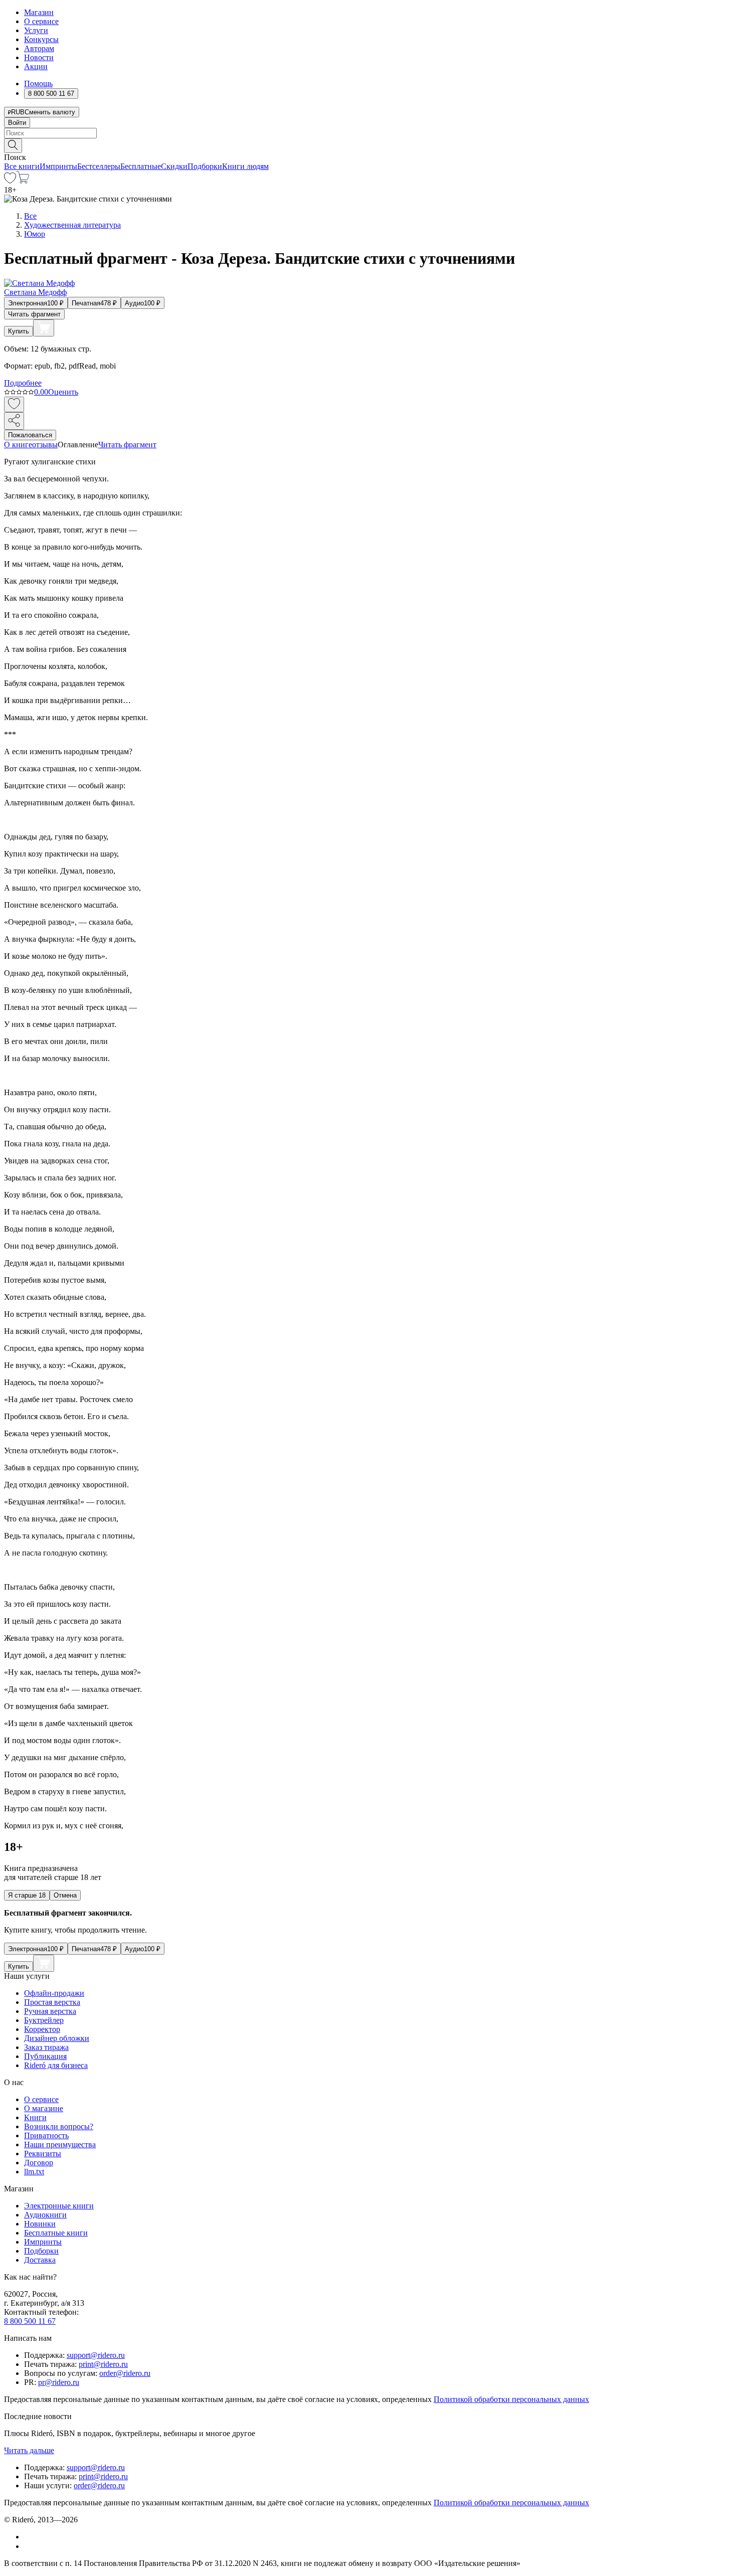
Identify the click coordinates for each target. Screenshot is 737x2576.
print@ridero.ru (103, 2364)
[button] (368, 145)
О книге (18, 445)
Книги (35, 2117)
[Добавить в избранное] (14, 404)
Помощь (38, 83)
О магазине (44, 2108)
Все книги (22, 166)
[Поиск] (13, 146)
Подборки (205, 166)
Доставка (40, 2260)
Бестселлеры (99, 166)
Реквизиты (43, 2154)
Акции (36, 66)
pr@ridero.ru (59, 2382)
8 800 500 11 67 (30, 2321)
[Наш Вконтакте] (29, 2537)
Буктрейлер (44, 2020)
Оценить (63, 392)
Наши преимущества (60, 2144)
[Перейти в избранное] (10, 181)
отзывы (45, 445)
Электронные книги (59, 2206)
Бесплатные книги (56, 2233)
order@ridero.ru (125, 2373)
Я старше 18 (27, 1895)
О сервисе (41, 21)
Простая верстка (52, 2002)
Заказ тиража (46, 2047)
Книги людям (245, 166)
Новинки (40, 2224)
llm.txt (34, 2172)
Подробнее (23, 383)
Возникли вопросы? (59, 2126)
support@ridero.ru (96, 2355)
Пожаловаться (30, 435)
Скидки (174, 166)
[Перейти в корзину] (23, 181)
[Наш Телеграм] (28, 2546)
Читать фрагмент (34, 314)
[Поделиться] (14, 421)
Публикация (45, 2056)
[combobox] (368, 133)
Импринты (58, 166)
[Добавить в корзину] (44, 328)
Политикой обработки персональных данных (511, 2399)
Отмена (65, 1895)
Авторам (39, 48)
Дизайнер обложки (57, 2038)
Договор (39, 2163)
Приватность (46, 2135)
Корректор (42, 2029)
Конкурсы (41, 39)
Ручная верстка (50, 2011)
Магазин (39, 12)
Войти (17, 123)
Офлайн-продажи (54, 1993)
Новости (39, 57)
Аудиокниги (45, 2215)
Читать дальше (29, 2450)
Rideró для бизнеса (56, 2065)
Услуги (36, 30)
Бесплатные (141, 166)
